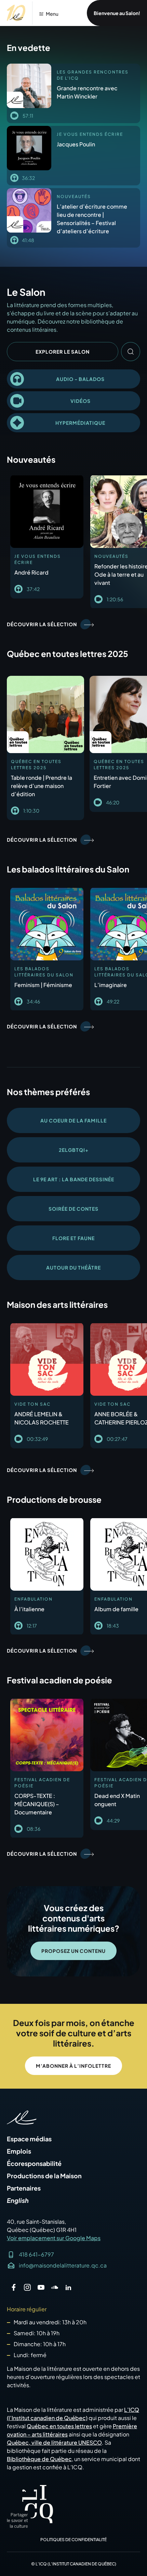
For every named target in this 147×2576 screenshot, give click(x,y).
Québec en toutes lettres (59, 2426)
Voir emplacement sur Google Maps (54, 2238)
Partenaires (24, 2188)
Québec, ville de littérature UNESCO (54, 2442)
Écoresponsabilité (34, 2164)
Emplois (19, 2151)
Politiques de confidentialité (73, 2540)
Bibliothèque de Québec (39, 2459)
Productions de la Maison (44, 2176)
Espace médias (29, 2139)
